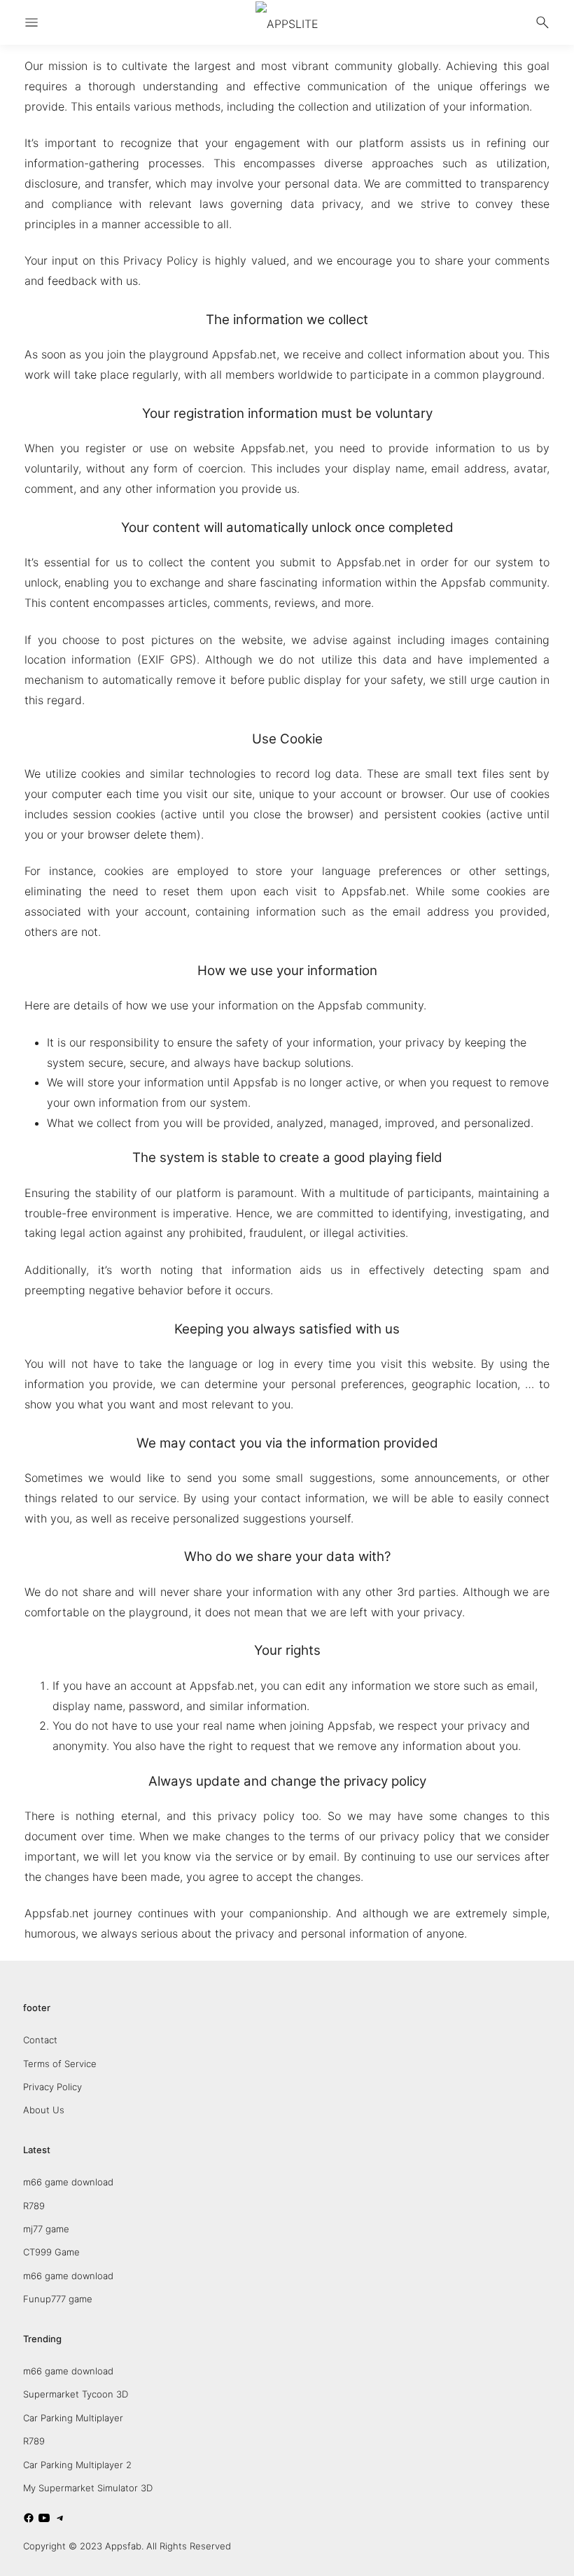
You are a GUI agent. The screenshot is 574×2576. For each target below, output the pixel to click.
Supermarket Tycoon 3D (76, 2394)
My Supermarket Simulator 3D (88, 2488)
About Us (44, 2110)
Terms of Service (60, 2064)
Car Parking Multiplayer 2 (77, 2465)
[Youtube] (44, 2520)
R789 (34, 2206)
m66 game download (68, 2182)
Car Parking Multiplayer (73, 2418)
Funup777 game (58, 2299)
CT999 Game (51, 2252)
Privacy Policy (52, 2087)
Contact (40, 2040)
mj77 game (46, 2229)
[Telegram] (60, 2520)
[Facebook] (29, 2520)
